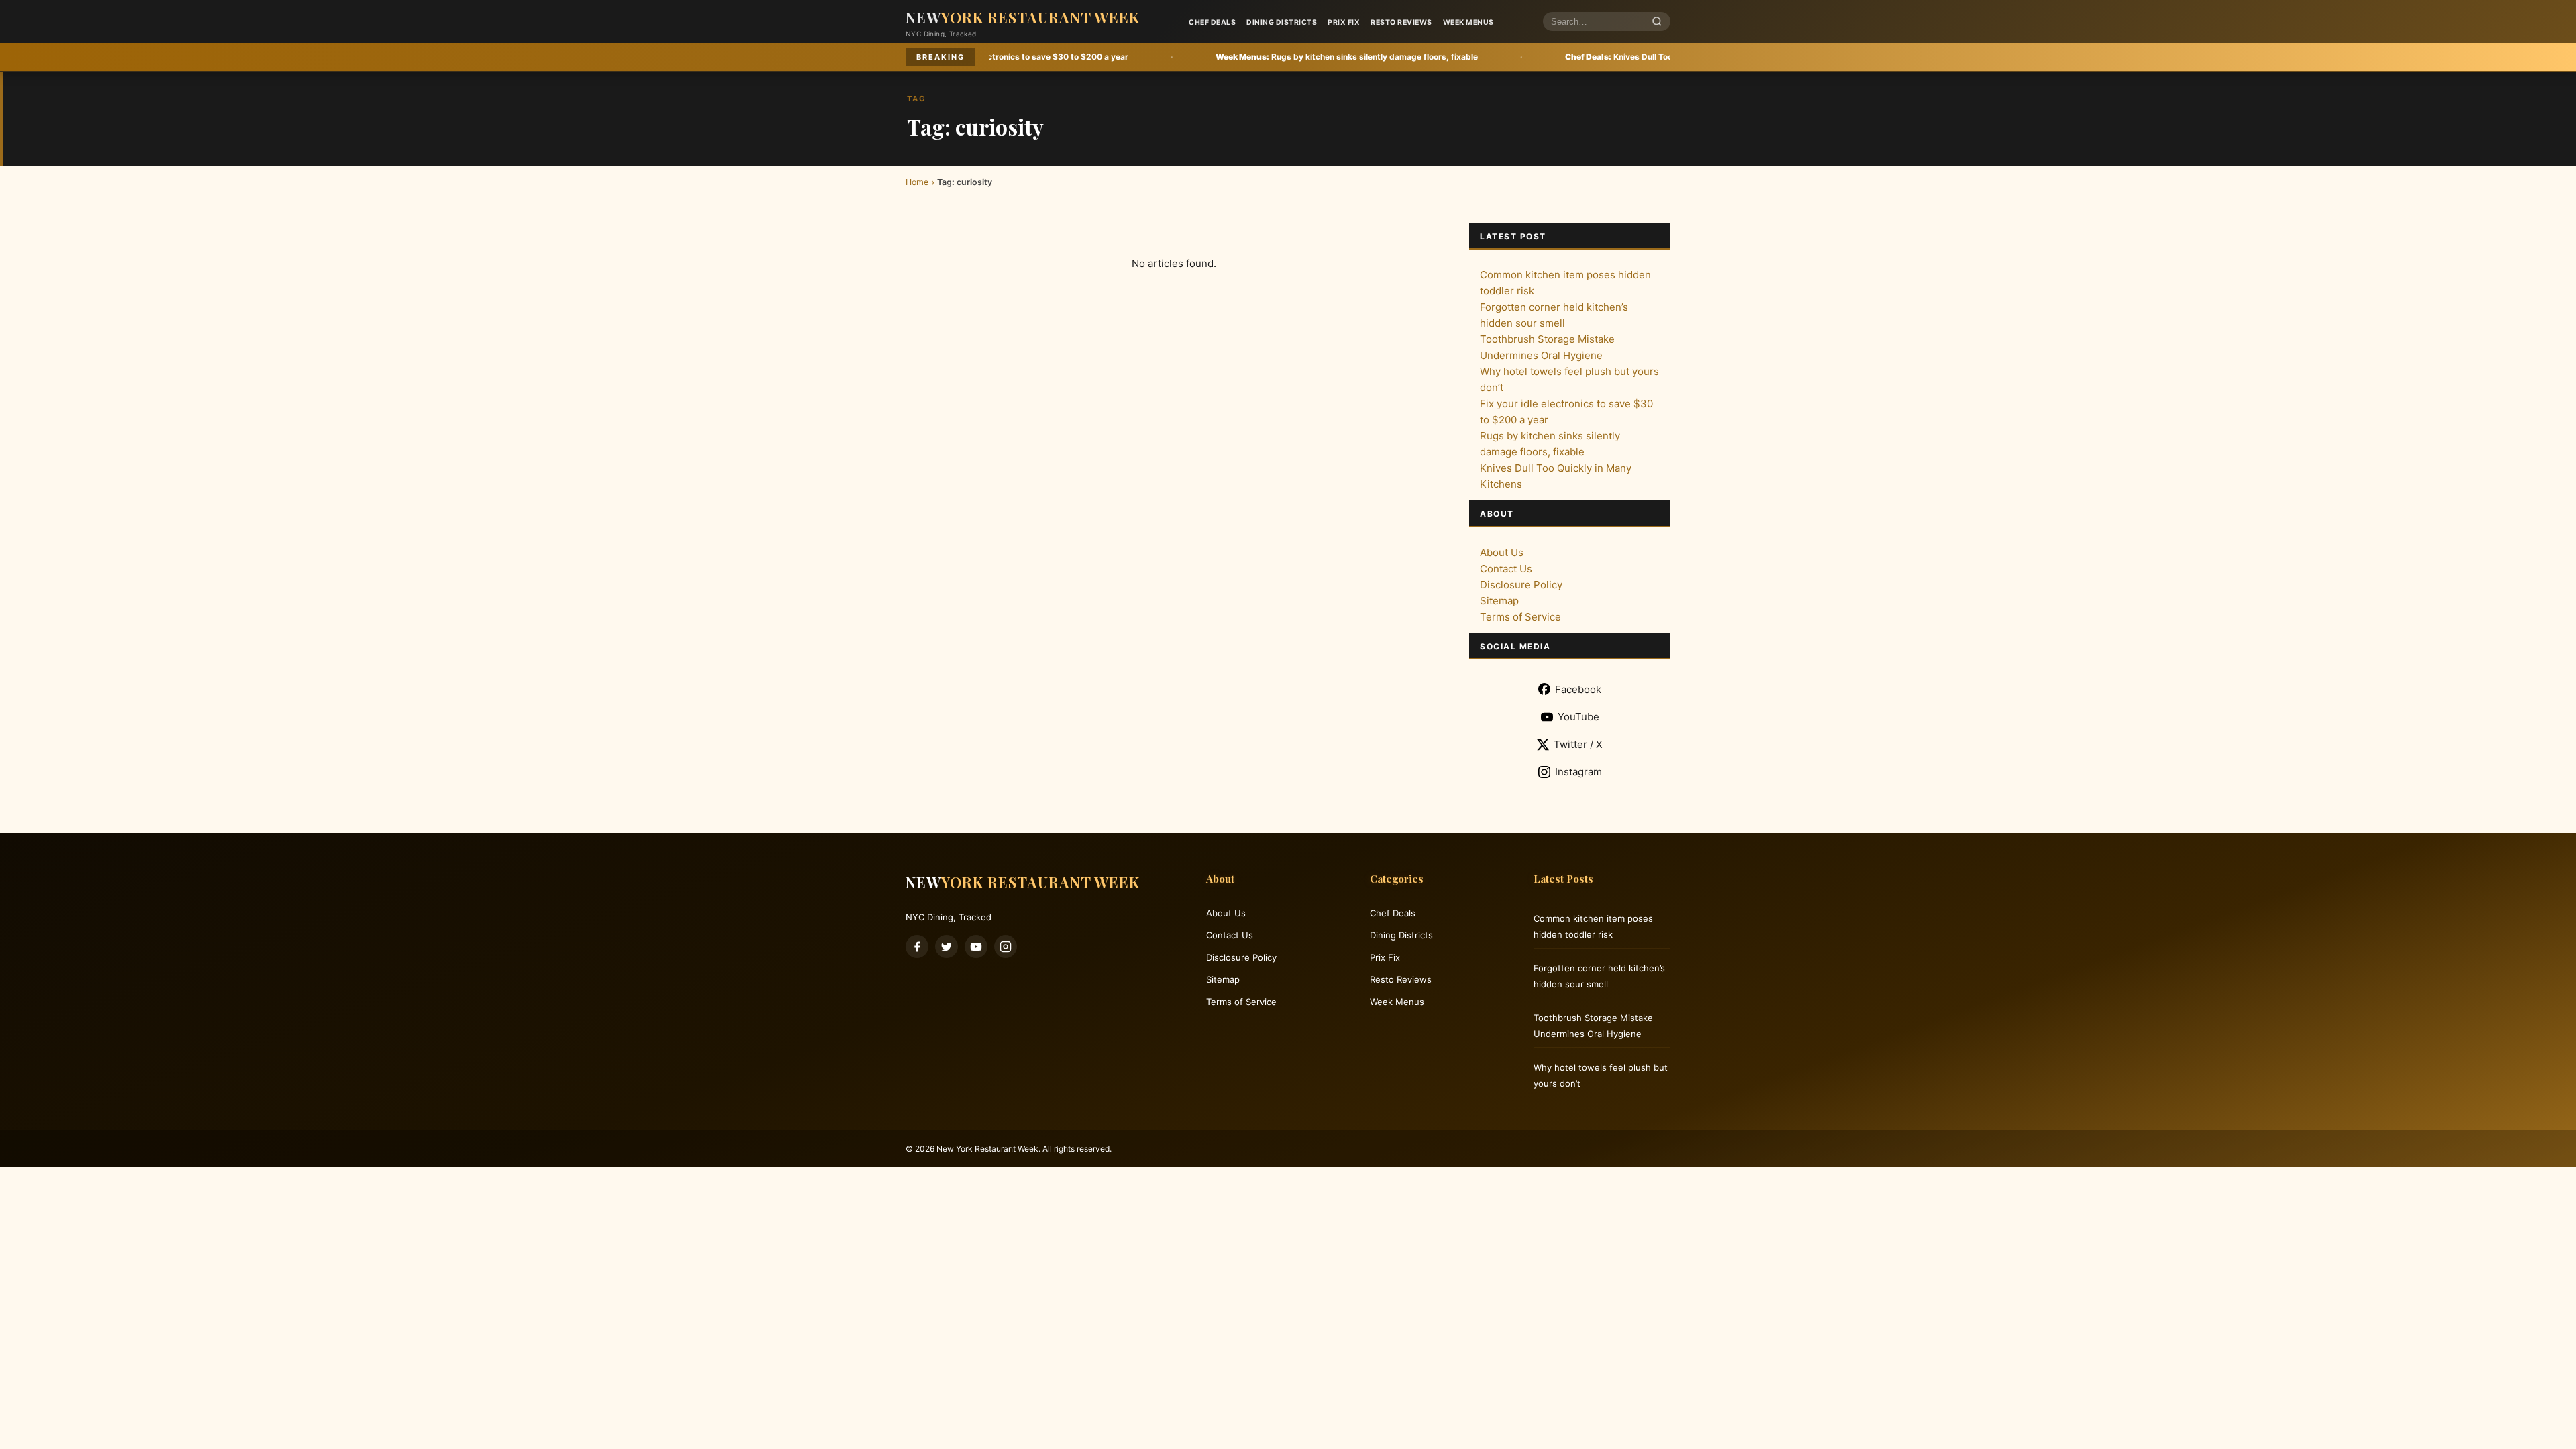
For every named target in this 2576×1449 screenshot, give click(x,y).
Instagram (1578, 772)
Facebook (1578, 689)
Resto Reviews (1401, 22)
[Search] (1657, 22)
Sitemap (1499, 601)
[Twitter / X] (947, 947)
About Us (1502, 552)
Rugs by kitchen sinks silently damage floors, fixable (1196, 57)
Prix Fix (1344, 22)
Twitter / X (1578, 744)
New (1023, 17)
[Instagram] (1006, 947)
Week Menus (1468, 22)
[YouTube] (976, 947)
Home (917, 182)
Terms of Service (1520, 617)
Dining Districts (1282, 22)
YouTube (1578, 717)
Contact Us (1506, 569)
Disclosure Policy (1521, 585)
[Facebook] (917, 947)
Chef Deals (1212, 22)
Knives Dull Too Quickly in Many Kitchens (1518, 57)
